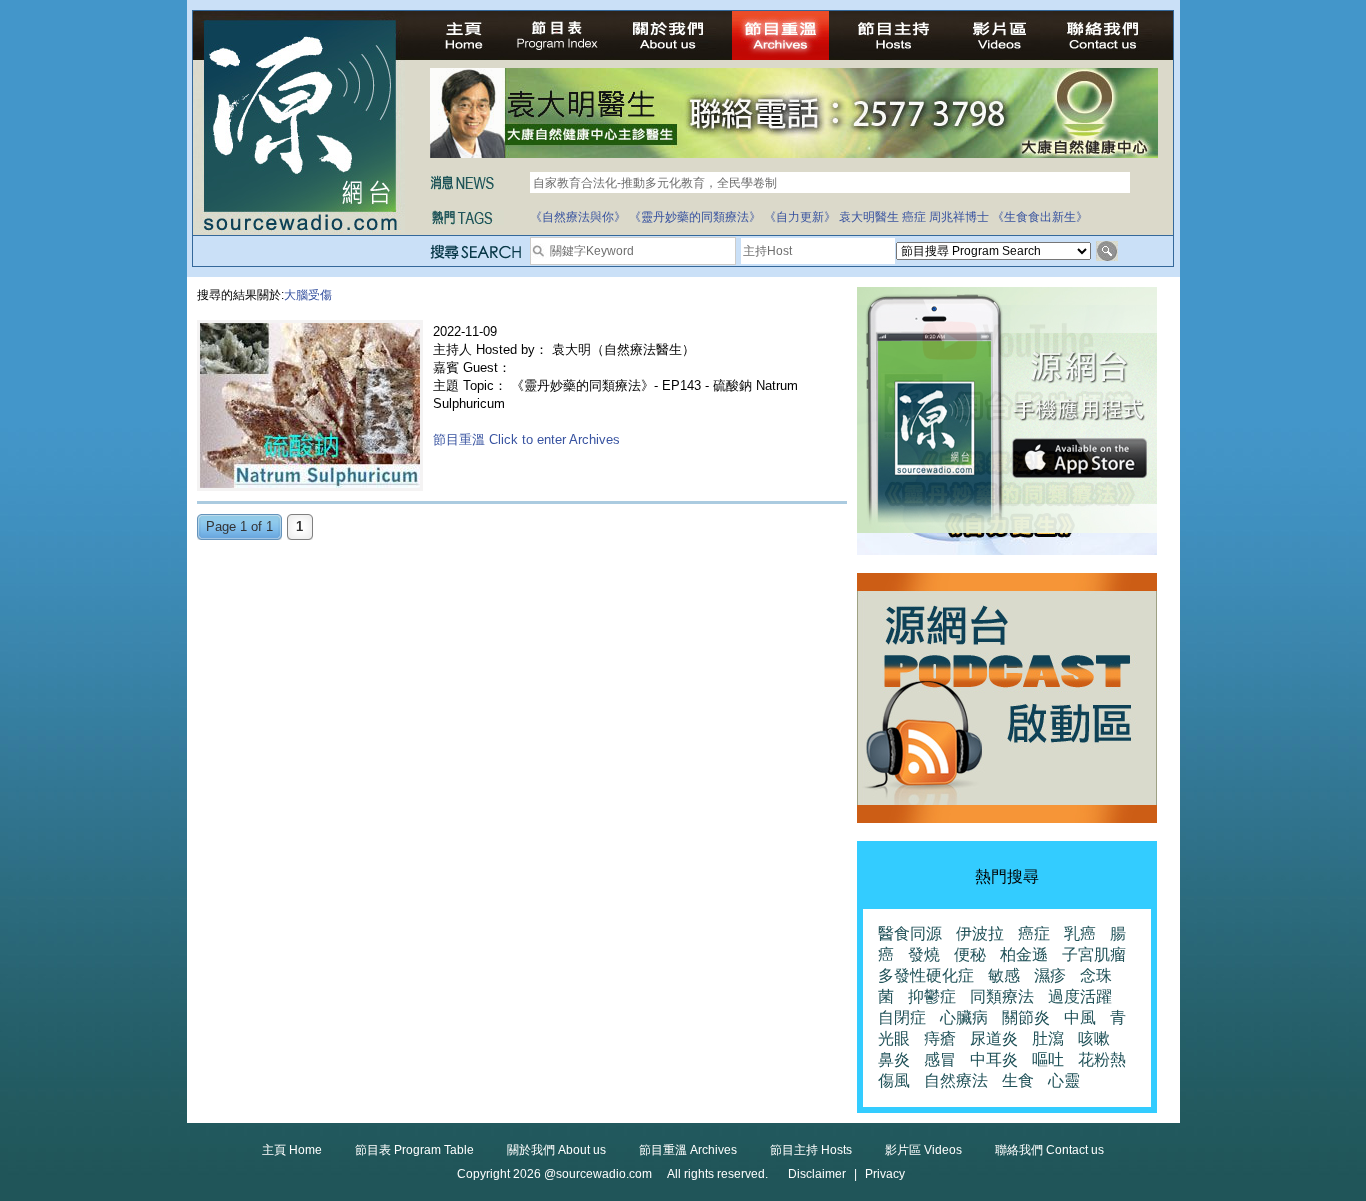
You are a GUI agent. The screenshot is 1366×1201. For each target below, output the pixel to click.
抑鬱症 (932, 996)
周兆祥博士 (959, 217)
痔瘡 (940, 1038)
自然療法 (956, 1080)
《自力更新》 (800, 217)
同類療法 (1002, 996)
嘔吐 (1048, 1059)
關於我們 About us (556, 1150)
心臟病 (964, 1017)
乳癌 (1080, 933)
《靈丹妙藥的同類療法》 (695, 217)
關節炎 (1026, 1017)
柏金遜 (1024, 954)
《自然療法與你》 (578, 217)
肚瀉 (1048, 1038)
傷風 (894, 1080)
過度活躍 (1080, 996)
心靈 (1064, 1080)
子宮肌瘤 (1094, 954)
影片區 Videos (923, 1150)
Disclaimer (817, 1174)
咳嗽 (1094, 1038)
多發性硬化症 (926, 975)
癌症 (914, 217)
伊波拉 (980, 933)
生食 (1018, 1080)
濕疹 (1050, 975)
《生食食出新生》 (1040, 217)
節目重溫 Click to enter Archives (526, 439)
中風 (1080, 1017)
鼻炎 (894, 1059)
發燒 (924, 954)
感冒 (940, 1059)
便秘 (970, 954)
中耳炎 (994, 1059)
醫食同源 (910, 933)
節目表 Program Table (414, 1150)
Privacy (885, 1174)
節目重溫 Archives (688, 1150)
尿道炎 (994, 1038)
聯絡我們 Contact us (1049, 1150)
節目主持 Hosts (811, 1150)
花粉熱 (1102, 1059)
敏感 (1004, 975)
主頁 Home (292, 1150)
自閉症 (902, 1017)
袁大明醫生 (869, 217)
